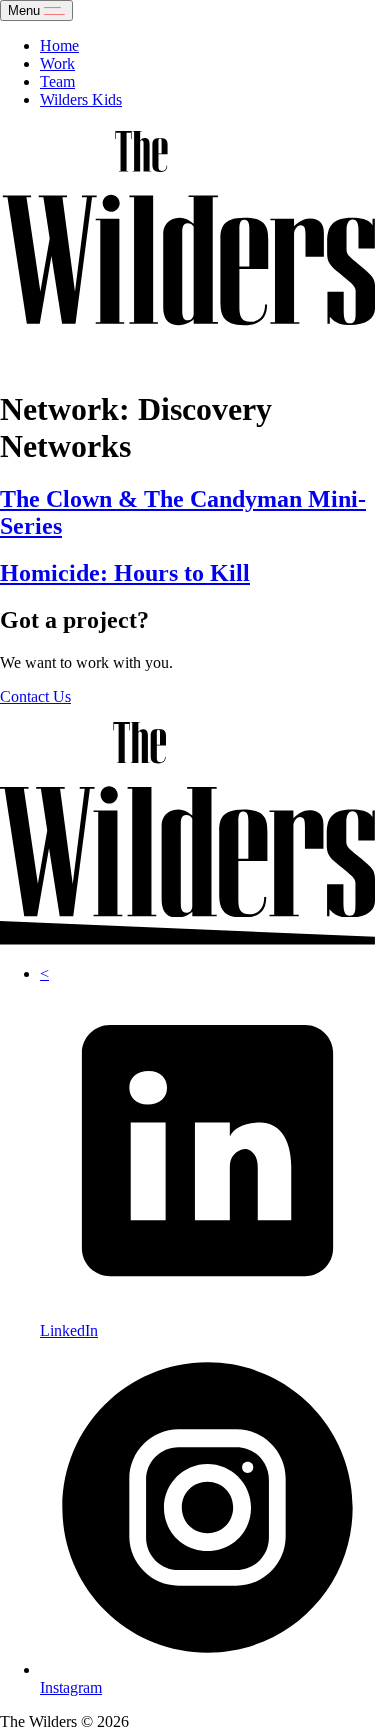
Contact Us (35, 696)
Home (59, 45)
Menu (26, 10)
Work (57, 63)
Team (57, 81)
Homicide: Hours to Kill (125, 573)
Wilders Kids (81, 99)
